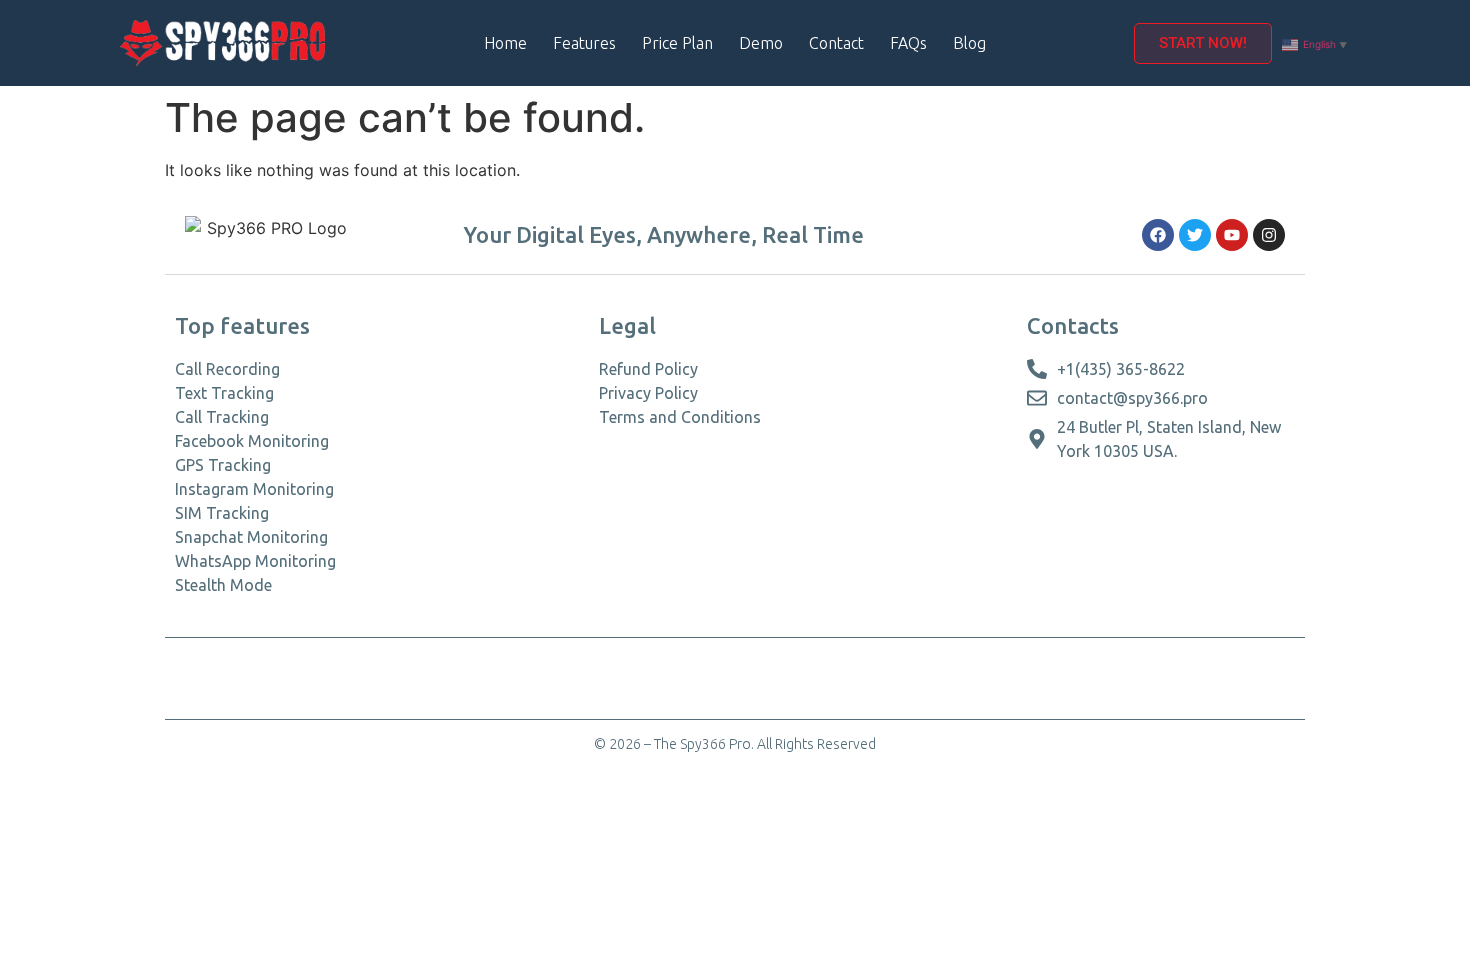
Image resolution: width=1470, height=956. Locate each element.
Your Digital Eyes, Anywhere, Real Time (664, 234)
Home (505, 43)
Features (584, 43)
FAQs (908, 43)
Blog (969, 43)
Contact (836, 43)
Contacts (1073, 325)
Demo (761, 43)
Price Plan (677, 43)
